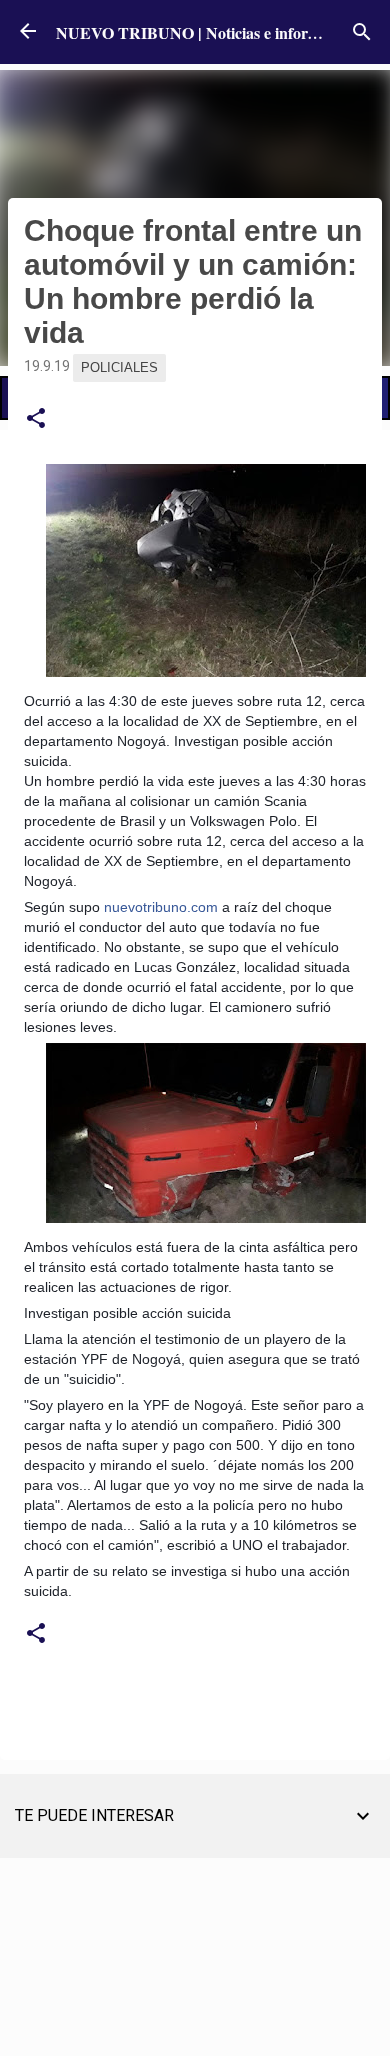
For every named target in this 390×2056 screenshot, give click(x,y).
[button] (36, 419)
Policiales (119, 367)
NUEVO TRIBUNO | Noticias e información (206, 32)
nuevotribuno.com (161, 907)
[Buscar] (362, 32)
